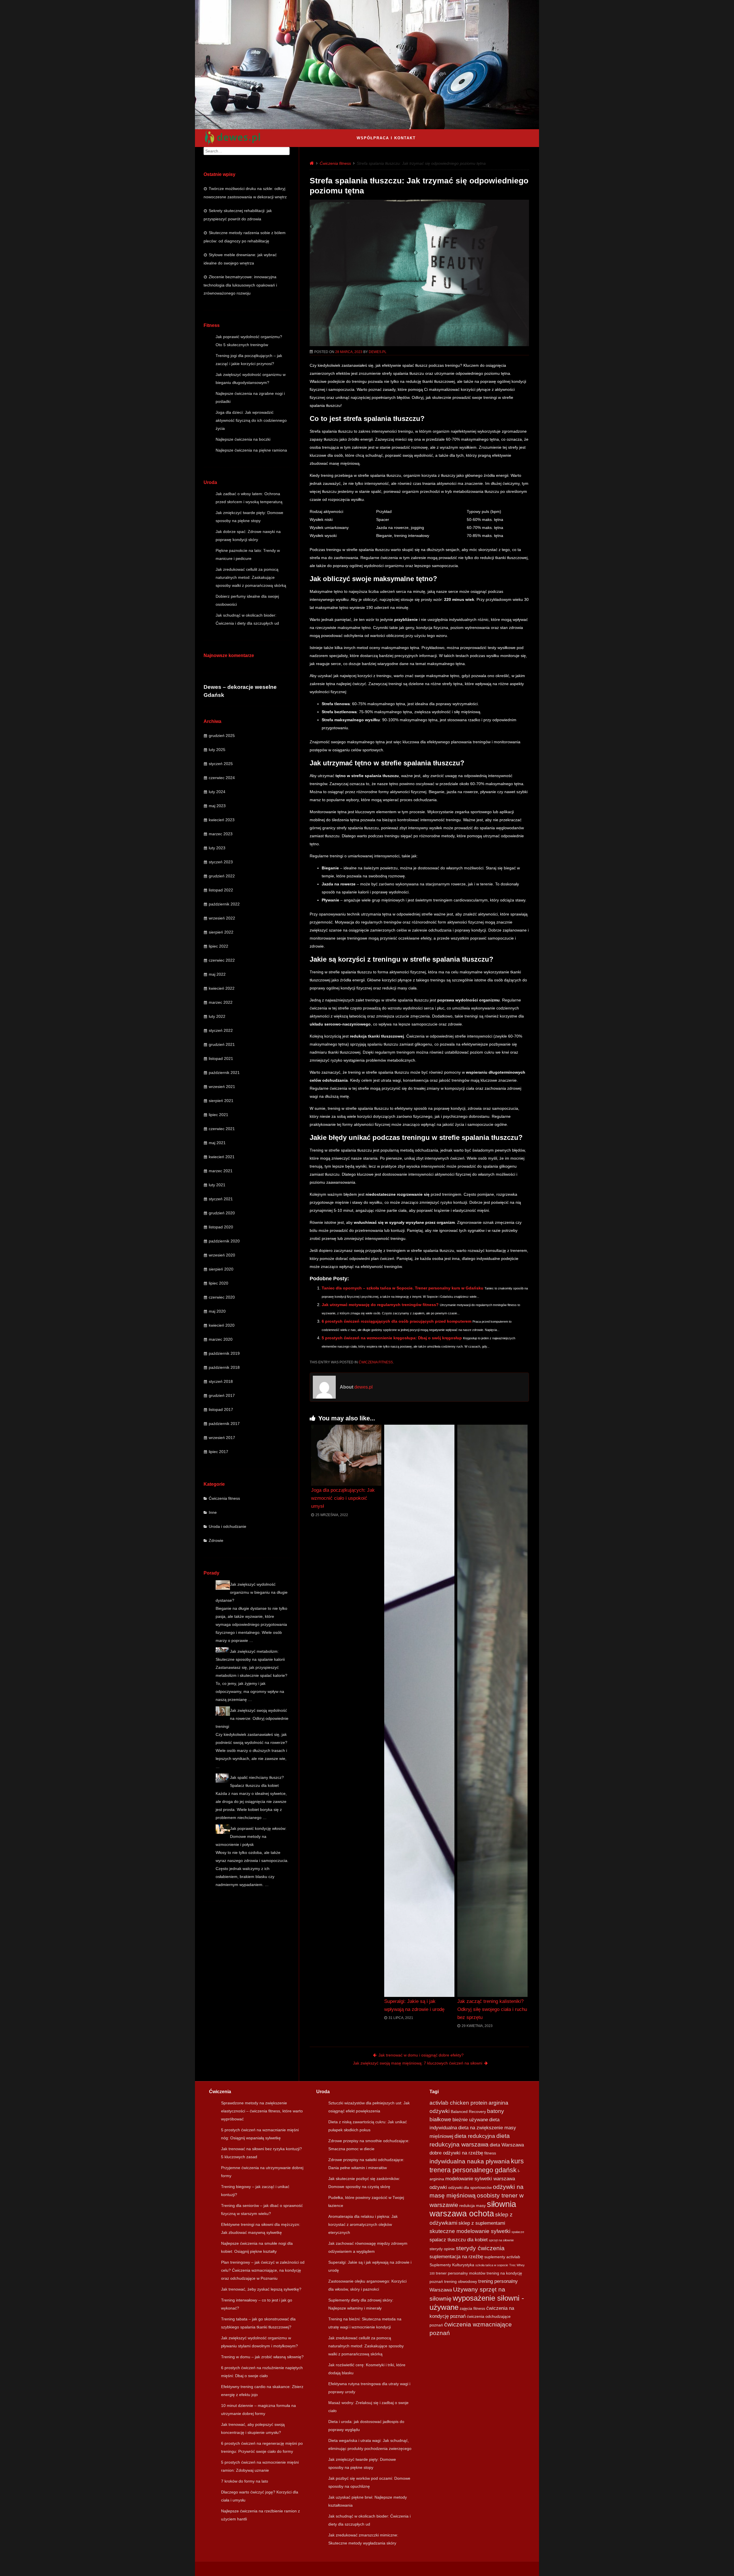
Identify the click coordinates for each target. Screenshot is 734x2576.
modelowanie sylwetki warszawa (480, 2179)
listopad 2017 (221, 1409)
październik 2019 (224, 1353)
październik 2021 (224, 1073)
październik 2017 (224, 1424)
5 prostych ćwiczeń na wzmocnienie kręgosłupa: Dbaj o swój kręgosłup (392, 1338)
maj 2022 (217, 974)
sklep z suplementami (482, 2223)
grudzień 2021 (222, 1044)
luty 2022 (217, 1016)
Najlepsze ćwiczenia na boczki (243, 439)
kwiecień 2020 (222, 1325)
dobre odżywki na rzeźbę (456, 2153)
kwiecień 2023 (222, 820)
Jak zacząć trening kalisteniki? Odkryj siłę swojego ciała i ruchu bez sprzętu (492, 2009)
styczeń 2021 (221, 1199)
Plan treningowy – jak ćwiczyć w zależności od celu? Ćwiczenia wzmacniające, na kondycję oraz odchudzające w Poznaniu (263, 2270)
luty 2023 (217, 848)
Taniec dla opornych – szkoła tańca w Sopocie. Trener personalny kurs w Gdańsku (403, 1288)
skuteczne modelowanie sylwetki (470, 2231)
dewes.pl (378, 352)
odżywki (438, 2187)
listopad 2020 (221, 1227)
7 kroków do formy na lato (245, 2481)
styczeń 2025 (221, 764)
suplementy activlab (502, 2257)
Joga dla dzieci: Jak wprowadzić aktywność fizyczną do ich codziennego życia (251, 420)
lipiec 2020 (218, 1283)
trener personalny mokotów (461, 2273)
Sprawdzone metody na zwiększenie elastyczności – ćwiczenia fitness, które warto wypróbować (262, 2111)
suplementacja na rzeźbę (456, 2257)
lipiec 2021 (218, 1115)
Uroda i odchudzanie (228, 1526)
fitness (490, 2153)
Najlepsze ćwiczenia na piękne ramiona (251, 450)
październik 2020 (224, 1241)
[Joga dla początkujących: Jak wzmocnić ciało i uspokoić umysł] (346, 1455)
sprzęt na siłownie (501, 2240)
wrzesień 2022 (222, 918)
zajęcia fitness (472, 2308)
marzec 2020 (221, 1339)
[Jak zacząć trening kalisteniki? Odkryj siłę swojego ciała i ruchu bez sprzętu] (492, 1711)
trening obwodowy (461, 2281)
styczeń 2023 (221, 862)
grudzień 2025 (222, 736)
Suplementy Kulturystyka (452, 2265)
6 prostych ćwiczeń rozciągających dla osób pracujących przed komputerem (397, 1321)
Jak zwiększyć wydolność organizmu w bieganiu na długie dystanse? (252, 1592)
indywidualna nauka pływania (470, 2161)
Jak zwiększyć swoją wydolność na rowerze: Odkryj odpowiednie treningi (252, 1718)
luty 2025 (217, 750)
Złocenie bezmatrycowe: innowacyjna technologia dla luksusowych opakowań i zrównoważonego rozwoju (240, 285)
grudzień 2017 (222, 1395)
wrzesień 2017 (222, 1438)
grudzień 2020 (222, 1213)
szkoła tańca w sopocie (492, 2265)
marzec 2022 (221, 1002)
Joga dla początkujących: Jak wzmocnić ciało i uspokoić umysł (343, 1498)
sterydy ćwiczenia (480, 2248)
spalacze (518, 2232)
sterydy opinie (442, 2249)
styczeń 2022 (221, 1030)
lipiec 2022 (218, 946)
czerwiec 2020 (222, 1297)
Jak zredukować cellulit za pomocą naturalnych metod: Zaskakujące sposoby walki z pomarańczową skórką (251, 577)
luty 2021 (217, 1185)
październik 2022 (224, 904)
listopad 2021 (221, 1058)
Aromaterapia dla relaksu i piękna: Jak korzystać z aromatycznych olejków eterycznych (363, 2224)
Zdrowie (216, 1540)
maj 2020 (217, 1311)
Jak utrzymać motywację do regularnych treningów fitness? (380, 1305)
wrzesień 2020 (222, 1255)
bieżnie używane (470, 2120)
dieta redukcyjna (475, 2136)
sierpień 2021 (221, 1101)
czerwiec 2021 (222, 1129)
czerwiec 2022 (222, 960)
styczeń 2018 (221, 1381)
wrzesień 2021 (222, 1087)
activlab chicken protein (458, 2103)
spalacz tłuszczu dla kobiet (459, 2240)
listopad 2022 (221, 890)
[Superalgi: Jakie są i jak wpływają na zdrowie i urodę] (419, 1711)
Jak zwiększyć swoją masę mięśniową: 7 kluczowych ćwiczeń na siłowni (418, 2063)
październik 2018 (224, 1367)
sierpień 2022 (221, 932)
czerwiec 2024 (222, 778)
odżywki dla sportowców (470, 2187)
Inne (213, 1512)
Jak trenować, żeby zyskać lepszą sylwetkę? (261, 2289)
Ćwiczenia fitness (224, 1498)
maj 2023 (217, 806)
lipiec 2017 (218, 1452)
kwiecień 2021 (222, 1157)
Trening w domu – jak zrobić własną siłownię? (262, 2357)
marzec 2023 (221, 834)
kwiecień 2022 (222, 988)
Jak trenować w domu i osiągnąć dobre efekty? (421, 2055)
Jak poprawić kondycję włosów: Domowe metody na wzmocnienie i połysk (251, 1836)
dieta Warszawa (507, 2145)
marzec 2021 (221, 1171)
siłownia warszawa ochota (473, 2209)
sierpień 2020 (221, 1269)
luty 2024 (217, 792)
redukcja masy (473, 2206)
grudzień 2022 (222, 876)
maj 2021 (217, 1143)
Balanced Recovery (468, 2112)
